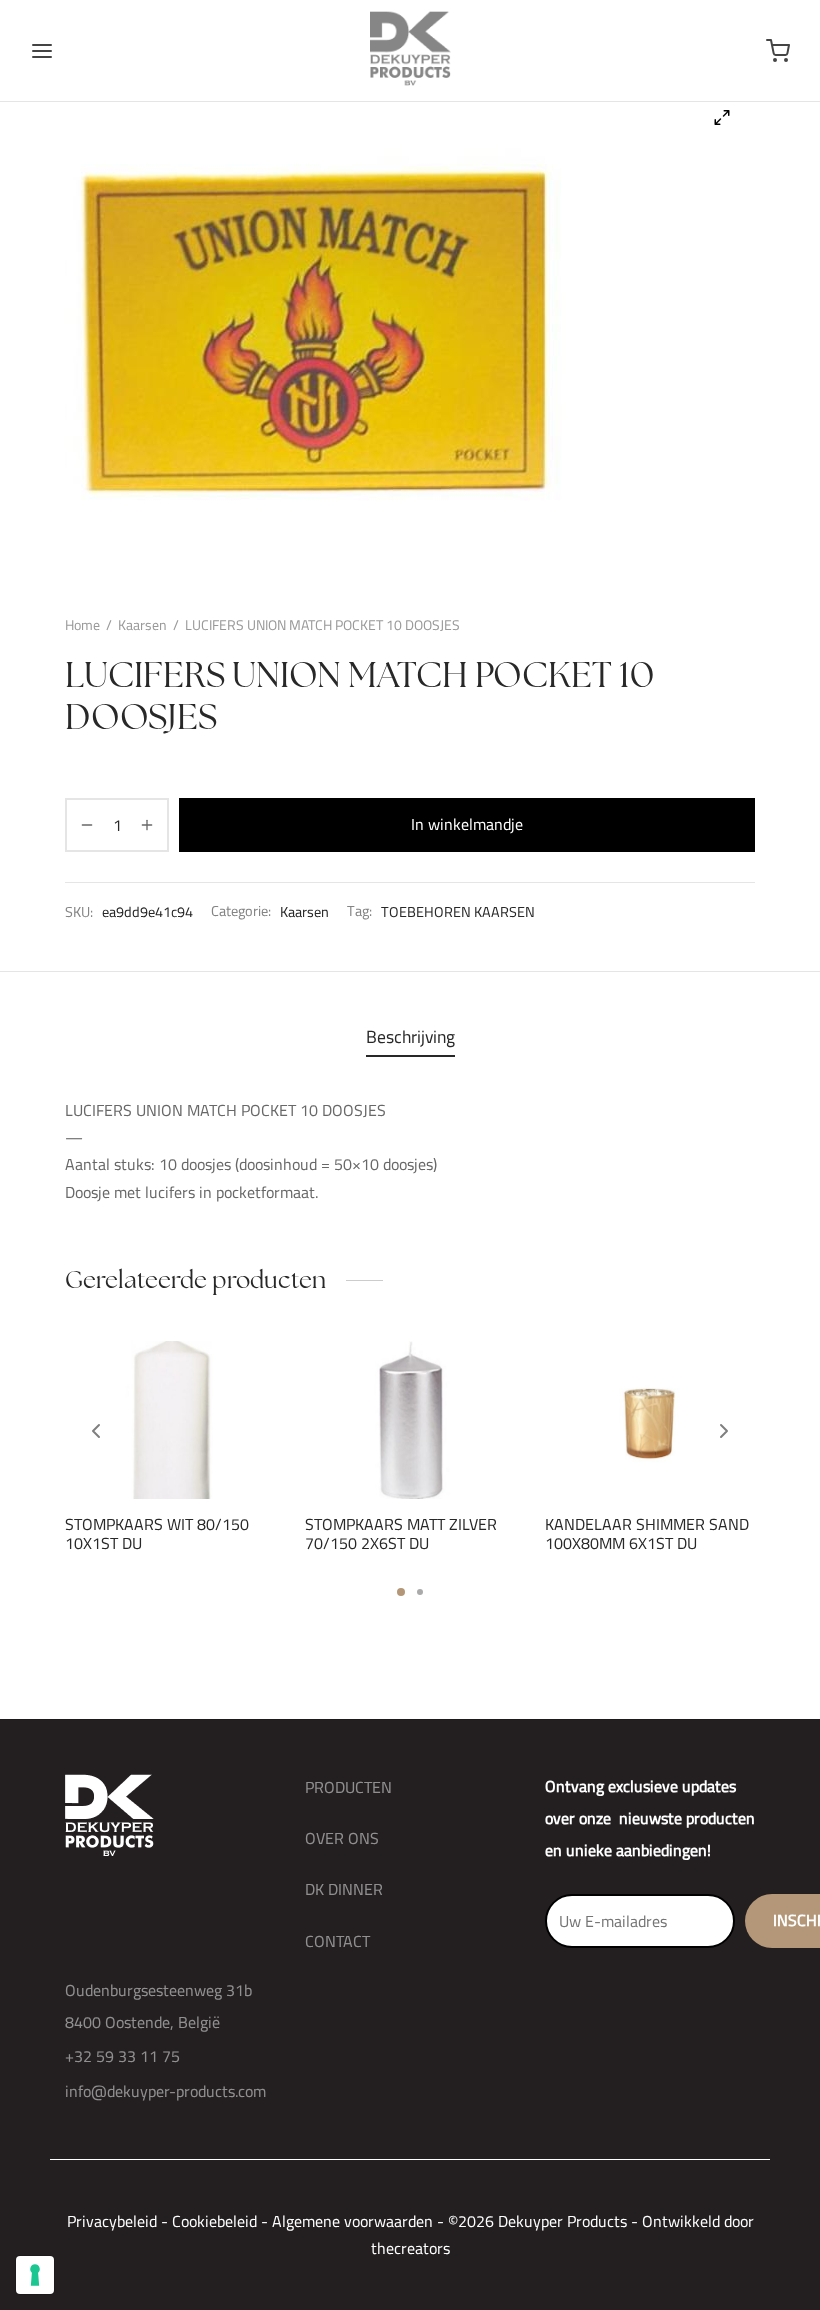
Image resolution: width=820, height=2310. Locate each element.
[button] (136, 1451)
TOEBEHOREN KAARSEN (458, 911)
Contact (337, 1941)
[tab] (410, 1037)
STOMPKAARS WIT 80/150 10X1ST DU (157, 1532)
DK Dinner (344, 1889)
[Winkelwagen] (778, 51)
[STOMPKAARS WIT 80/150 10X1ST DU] (170, 1420)
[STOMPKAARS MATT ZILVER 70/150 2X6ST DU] (410, 1420)
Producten (348, 1787)
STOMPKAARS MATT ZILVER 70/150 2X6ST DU (401, 1532)
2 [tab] (420, 1592)
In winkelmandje (467, 824)
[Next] (724, 1431)
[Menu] (42, 51)
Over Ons (342, 1838)
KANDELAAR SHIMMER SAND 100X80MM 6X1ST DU (647, 1532)
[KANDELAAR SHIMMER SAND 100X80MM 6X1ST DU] (650, 1420)
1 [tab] (401, 1592)
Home (82, 625)
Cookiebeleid (214, 2221)
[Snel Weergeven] (204, 1451)
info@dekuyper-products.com (165, 2091)
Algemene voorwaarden (352, 2221)
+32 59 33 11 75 (122, 2056)
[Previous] (96, 1431)
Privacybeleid (112, 2221)
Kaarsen (142, 625)
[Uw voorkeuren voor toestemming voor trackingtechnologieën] (35, 2275)
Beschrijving (410, 1036)
